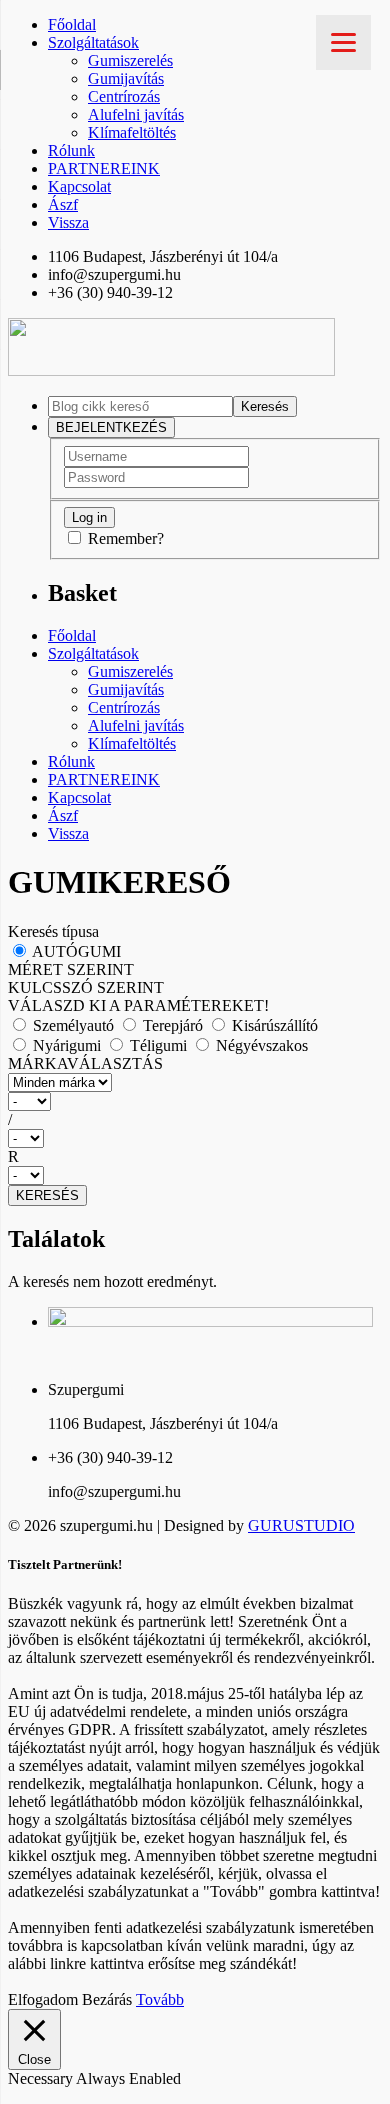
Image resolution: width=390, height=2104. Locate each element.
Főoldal (72, 24)
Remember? (126, 538)
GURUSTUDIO (301, 1525)
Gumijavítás (126, 78)
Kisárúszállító (273, 1025)
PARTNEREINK (104, 168)
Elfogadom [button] (43, 1999)
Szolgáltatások (93, 42)
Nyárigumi (67, 1045)
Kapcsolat (79, 186)
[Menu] (343, 42)
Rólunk (71, 150)
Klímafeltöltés (132, 132)
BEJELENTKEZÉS (111, 427)
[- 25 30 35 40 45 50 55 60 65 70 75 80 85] (195, 1138)
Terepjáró (173, 1025)
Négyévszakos (260, 1045)
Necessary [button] (42, 2078)
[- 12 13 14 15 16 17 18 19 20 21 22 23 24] (195, 1175)
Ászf (63, 204)
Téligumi (158, 1045)
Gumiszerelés (130, 60)
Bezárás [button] (107, 1999)
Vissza (68, 222)
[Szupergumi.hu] (171, 370)
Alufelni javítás (136, 114)
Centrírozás (124, 96)
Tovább (160, 1999)
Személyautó (73, 1025)
